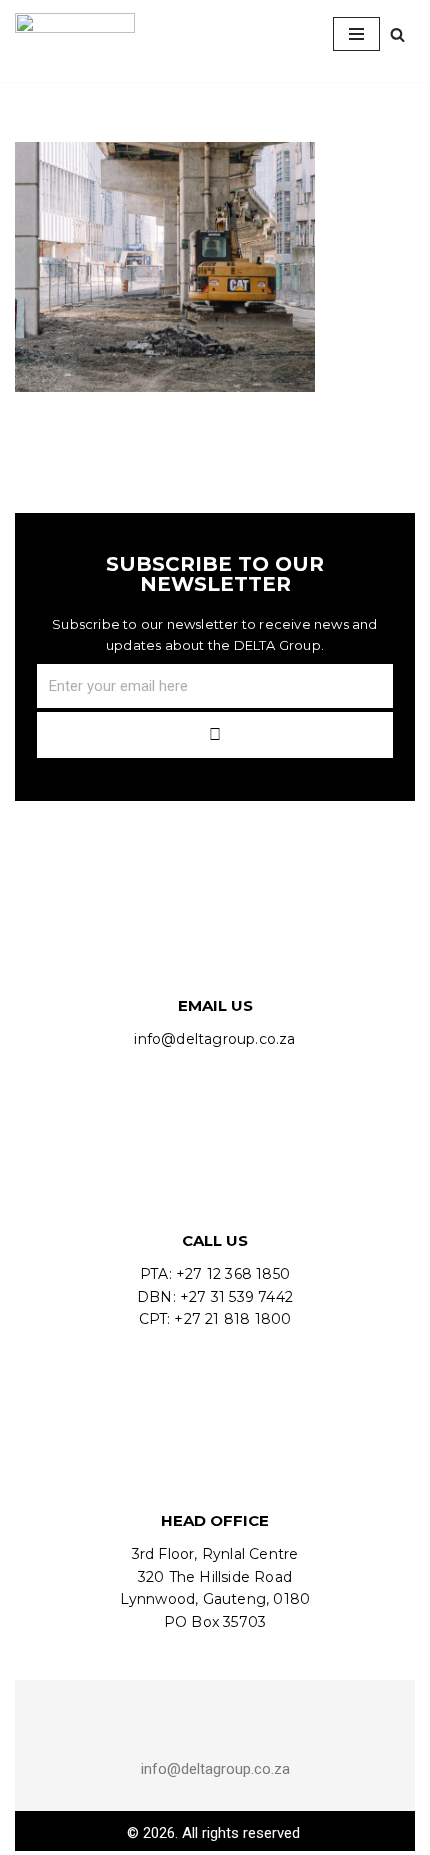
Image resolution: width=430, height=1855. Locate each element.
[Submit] (215, 735)
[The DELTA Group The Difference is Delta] (75, 34)
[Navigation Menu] (356, 34)
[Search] (397, 34)
